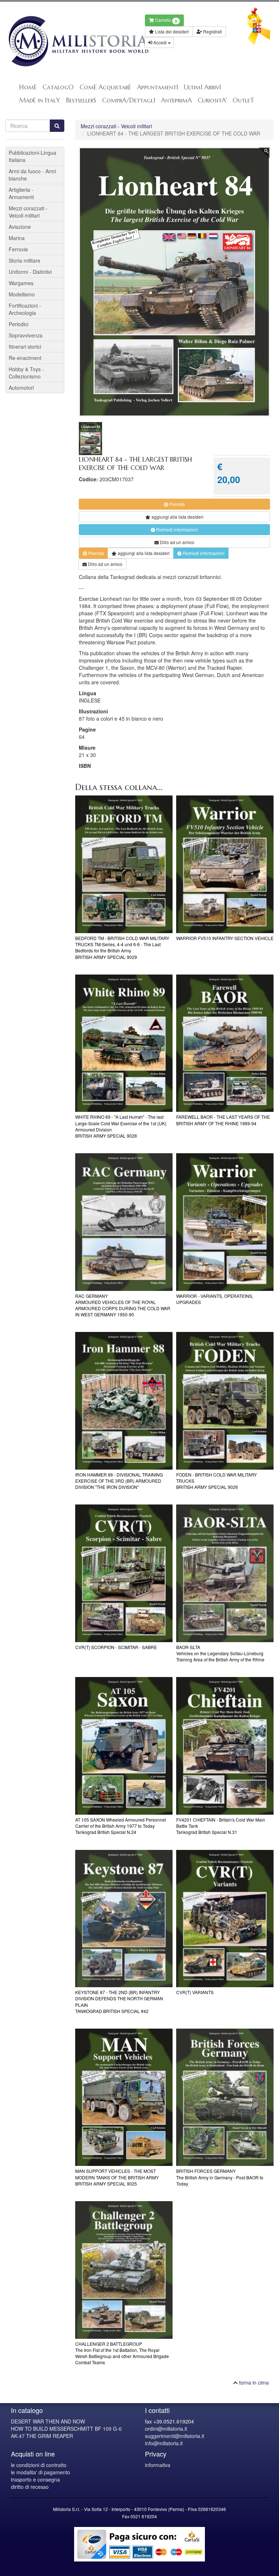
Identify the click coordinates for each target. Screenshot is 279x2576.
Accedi (160, 42)
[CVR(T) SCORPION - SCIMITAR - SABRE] (124, 1573)
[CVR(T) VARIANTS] (225, 1919)
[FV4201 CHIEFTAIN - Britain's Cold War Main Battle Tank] (225, 1746)
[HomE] (70, 41)
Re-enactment (25, 358)
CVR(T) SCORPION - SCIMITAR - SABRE (116, 1647)
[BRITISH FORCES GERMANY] (225, 2097)
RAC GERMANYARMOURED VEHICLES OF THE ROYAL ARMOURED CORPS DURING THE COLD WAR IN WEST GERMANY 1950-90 (123, 1305)
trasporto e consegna (35, 2479)
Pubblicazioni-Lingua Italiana (33, 156)
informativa (158, 2465)
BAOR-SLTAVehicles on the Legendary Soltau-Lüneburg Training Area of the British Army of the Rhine (220, 1653)
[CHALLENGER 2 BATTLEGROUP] (124, 2270)
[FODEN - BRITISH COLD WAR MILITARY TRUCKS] (225, 1401)
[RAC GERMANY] (124, 1222)
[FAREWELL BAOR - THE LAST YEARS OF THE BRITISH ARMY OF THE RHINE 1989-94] (225, 1043)
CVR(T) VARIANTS (195, 1992)
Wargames (21, 283)
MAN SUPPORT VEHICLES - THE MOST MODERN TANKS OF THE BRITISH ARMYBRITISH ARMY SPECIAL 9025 (117, 2177)
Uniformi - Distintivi (30, 272)
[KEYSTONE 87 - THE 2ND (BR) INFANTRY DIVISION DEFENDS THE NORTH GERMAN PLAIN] (124, 1919)
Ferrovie (18, 249)
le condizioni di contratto (39, 2465)
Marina (17, 238)
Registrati (212, 31)
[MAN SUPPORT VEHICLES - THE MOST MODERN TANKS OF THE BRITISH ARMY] (124, 2097)
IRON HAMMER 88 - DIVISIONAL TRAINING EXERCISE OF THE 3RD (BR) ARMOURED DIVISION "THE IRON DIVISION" (119, 1481)
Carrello (166, 21)
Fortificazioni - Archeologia (25, 309)
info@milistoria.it (164, 2443)
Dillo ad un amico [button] (177, 542)
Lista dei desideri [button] (171, 31)
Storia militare (25, 260)
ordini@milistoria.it (166, 2429)
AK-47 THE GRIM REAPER (42, 2436)
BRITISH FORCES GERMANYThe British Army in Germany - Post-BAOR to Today (220, 2177)
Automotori (21, 388)
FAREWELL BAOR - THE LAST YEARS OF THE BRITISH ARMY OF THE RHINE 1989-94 (223, 1120)
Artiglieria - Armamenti (21, 193)
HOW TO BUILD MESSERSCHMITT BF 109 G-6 (66, 2429)
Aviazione (20, 227)
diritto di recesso (30, 2487)
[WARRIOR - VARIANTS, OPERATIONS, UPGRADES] (225, 1222)
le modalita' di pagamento (41, 2472)
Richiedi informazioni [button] (177, 529)
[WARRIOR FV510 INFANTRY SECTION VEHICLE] (225, 864)
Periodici (19, 324)
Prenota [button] (177, 504)
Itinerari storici (25, 347)
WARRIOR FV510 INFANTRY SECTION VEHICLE (225, 938)
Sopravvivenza (26, 335)
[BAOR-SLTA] (225, 1573)
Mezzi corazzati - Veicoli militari (116, 126)
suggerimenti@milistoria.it (175, 2436)
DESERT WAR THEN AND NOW (48, 2421)
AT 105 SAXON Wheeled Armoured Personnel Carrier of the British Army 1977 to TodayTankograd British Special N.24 (121, 1826)
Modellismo (22, 294)
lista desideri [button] (177, 517)
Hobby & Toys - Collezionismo (26, 373)
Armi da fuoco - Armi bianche (32, 175)
